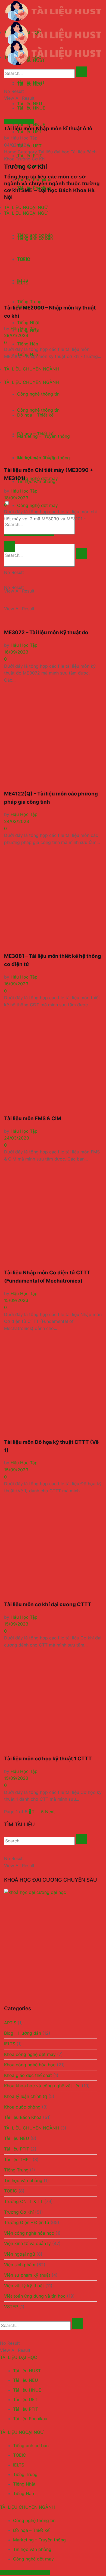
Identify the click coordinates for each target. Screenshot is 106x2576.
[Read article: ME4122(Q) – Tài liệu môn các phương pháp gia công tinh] (53, 737)
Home (10, 152)
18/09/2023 (16, 498)
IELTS (10, 2044)
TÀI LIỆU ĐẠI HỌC (19, 2357)
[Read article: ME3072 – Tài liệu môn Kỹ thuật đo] (53, 576)
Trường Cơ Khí (19, 121)
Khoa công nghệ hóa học (30, 2065)
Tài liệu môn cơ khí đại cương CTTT (48, 1604)
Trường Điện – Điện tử (27, 2222)
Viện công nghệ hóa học (29, 2233)
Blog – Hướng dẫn (23, 2033)
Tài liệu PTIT (17, 2149)
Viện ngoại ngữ (20, 2254)
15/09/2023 (16, 1300)
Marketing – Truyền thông (39, 2540)
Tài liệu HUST (27, 2371)
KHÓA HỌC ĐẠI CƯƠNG (25, 2572)
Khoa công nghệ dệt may (30, 2054)
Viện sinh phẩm (20, 2265)
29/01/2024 (16, 335)
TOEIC (11, 2191)
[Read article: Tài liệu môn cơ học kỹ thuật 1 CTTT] (53, 1702)
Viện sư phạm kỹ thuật (27, 2275)
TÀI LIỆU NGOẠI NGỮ (22, 2432)
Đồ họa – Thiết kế (31, 2530)
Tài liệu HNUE (27, 2390)
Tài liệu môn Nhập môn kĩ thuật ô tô (48, 128)
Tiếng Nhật (24, 2484)
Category (27, 152)
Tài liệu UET (29, 146)
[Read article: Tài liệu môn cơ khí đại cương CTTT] (53, 1548)
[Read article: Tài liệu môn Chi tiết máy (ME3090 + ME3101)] (53, 413)
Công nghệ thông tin (34, 2520)
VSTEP (11, 2307)
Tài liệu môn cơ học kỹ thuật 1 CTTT (48, 1759)
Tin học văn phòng (23, 2180)
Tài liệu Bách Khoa (23, 2117)
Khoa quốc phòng (22, 2107)
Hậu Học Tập (24, 138)
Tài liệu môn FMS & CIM (33, 1118)
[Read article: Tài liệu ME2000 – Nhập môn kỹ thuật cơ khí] (53, 251)
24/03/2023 (17, 821)
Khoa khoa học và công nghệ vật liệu (42, 2086)
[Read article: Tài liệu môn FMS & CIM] (53, 1062)
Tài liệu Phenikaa (30, 2419)
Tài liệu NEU (30, 104)
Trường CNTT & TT (24, 2201)
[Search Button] (81, 553)
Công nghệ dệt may (33, 2559)
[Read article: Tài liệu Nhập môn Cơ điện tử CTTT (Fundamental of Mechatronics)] (53, 1216)
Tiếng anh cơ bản (31, 2446)
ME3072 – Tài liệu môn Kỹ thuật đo (46, 632)
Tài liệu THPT (18, 2159)
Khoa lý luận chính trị (26, 2096)
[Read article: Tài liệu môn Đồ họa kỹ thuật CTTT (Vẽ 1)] (53, 1385)
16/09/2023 (16, 652)
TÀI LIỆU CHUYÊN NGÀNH (32, 2128)
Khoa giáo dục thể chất (28, 2075)
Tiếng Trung (16, 2170)
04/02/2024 (17, 145)
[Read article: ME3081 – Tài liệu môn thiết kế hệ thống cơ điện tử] (53, 899)
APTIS (10, 2023)
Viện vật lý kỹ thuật (24, 2286)
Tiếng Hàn (24, 2493)
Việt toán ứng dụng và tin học (35, 2296)
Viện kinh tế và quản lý (27, 2243)
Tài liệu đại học (54, 152)
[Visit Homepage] (53, 11)
